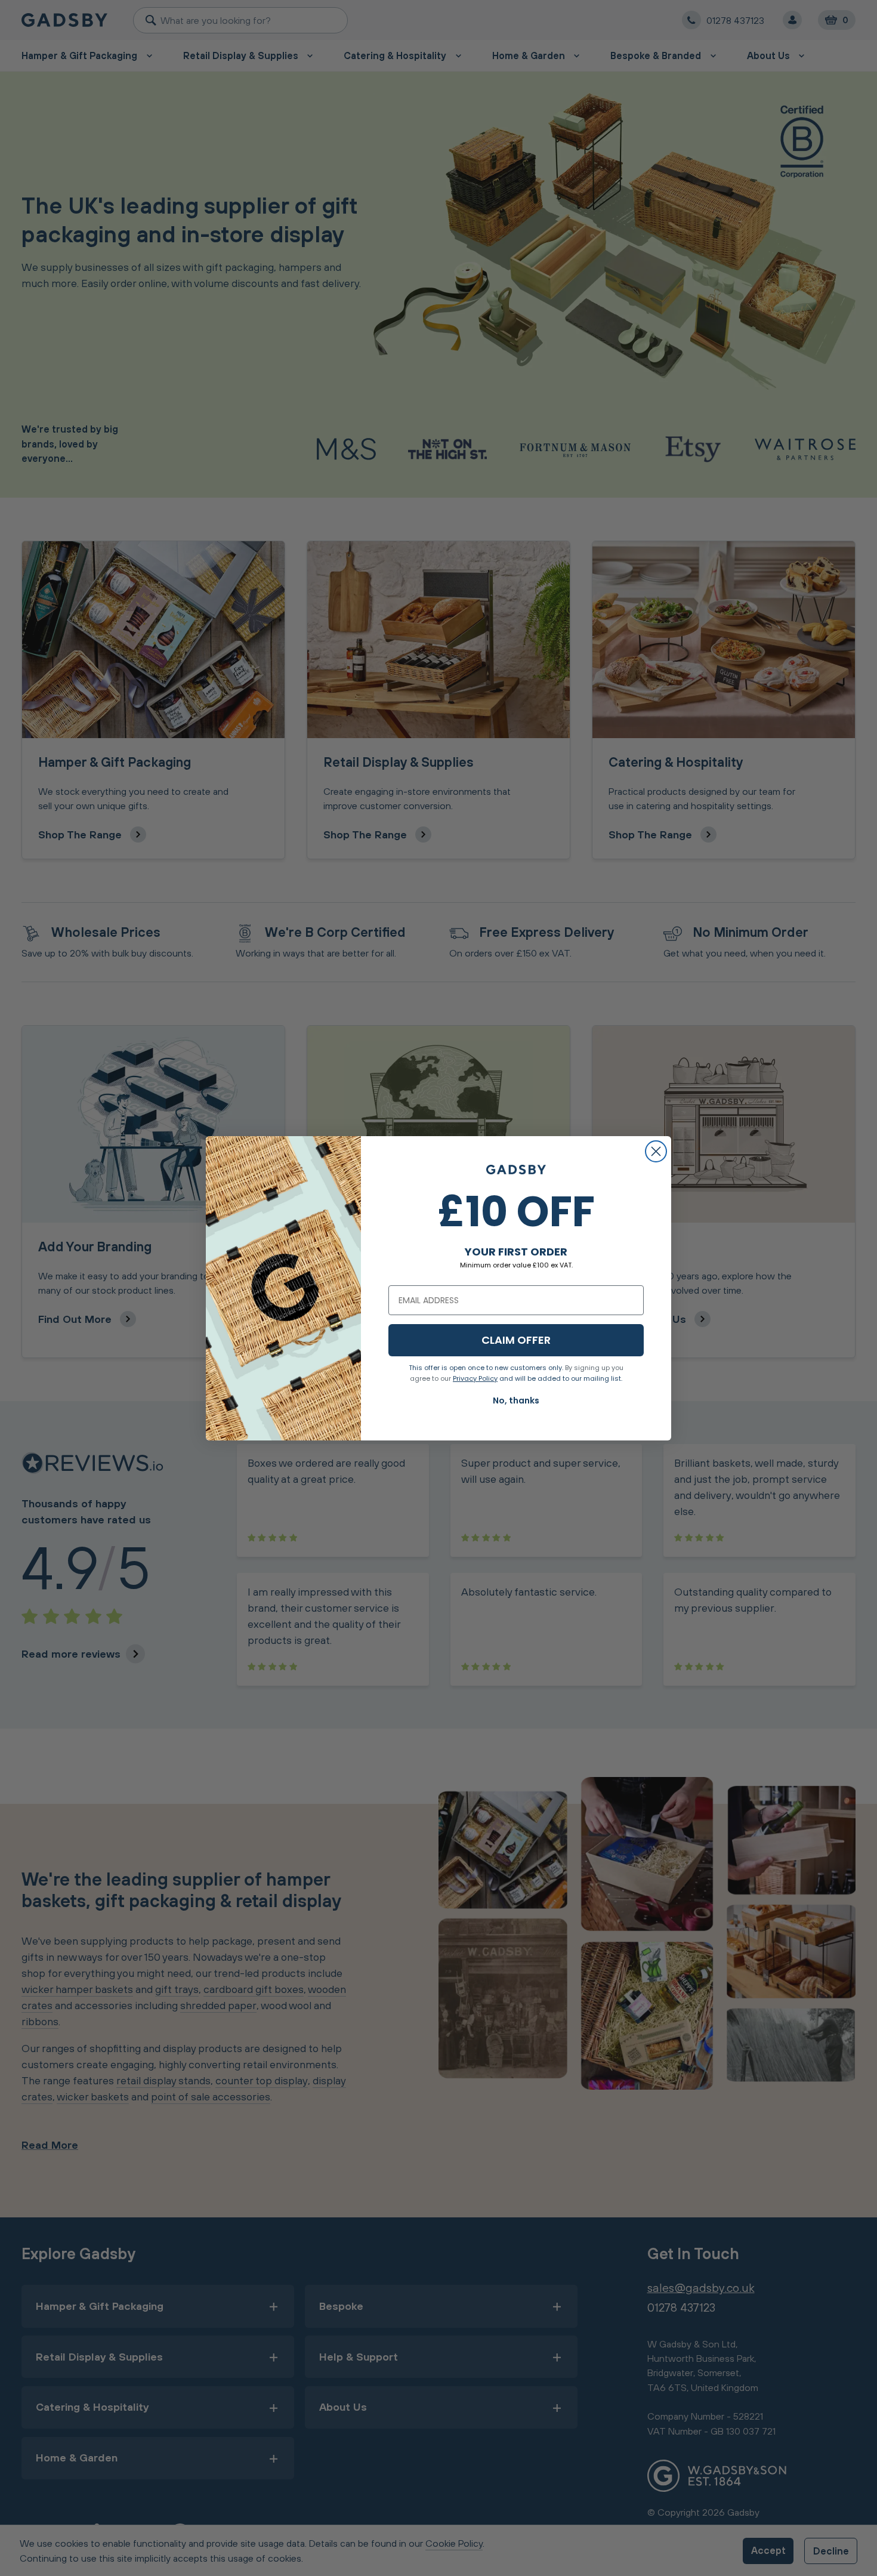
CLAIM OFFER (516, 1340)
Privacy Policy (475, 1378)
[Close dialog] (656, 1151)
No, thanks (516, 1400)
